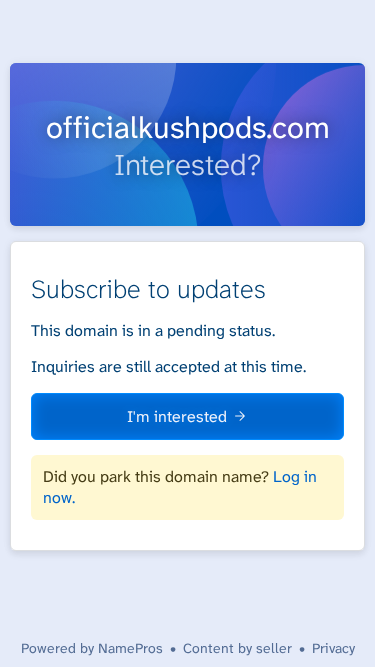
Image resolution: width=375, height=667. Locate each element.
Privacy (333, 648)
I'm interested (177, 416)
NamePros (130, 648)
